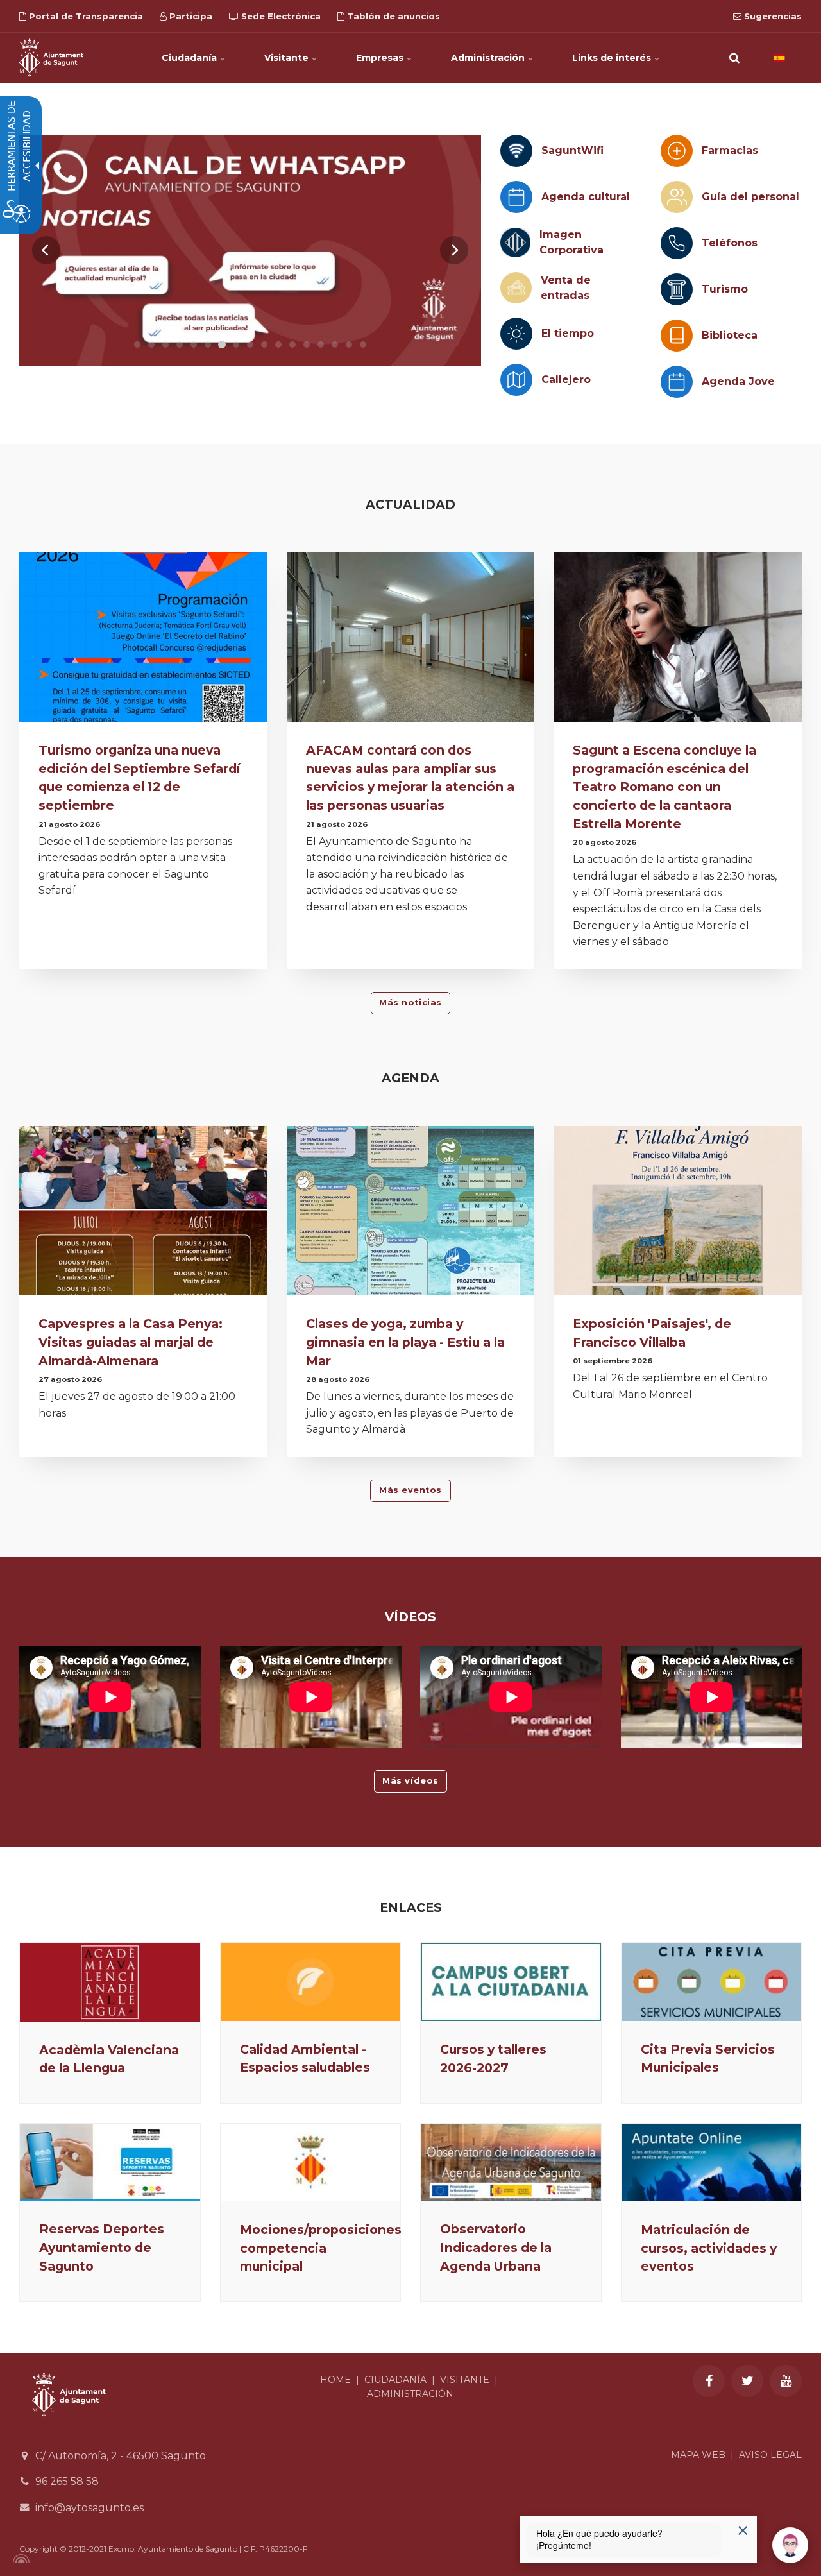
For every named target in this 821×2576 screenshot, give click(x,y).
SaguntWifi (572, 150)
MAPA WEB (698, 2455)
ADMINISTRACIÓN (410, 2394)
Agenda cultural (586, 197)
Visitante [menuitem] (288, 58)
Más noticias (410, 1002)
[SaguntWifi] (516, 151)
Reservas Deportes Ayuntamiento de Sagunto (102, 2248)
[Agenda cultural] (516, 197)
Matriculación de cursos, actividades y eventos (709, 2248)
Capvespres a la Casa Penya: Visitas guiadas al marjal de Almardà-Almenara (131, 1342)
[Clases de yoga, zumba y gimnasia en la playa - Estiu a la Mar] (411, 1213)
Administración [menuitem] (489, 58)
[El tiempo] (516, 334)
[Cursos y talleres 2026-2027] (511, 1982)
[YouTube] (786, 2381)
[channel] (250, 250)
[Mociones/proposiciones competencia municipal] (311, 2162)
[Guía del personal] (677, 197)
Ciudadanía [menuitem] (190, 58)
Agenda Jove (738, 381)
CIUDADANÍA (395, 2380)
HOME (335, 2380)
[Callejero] (516, 380)
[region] (250, 250)
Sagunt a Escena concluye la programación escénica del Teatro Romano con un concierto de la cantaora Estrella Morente (664, 787)
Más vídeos (410, 1781)
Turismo (725, 289)
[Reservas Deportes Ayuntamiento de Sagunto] (110, 2162)
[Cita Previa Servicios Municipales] (712, 1982)
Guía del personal (750, 197)
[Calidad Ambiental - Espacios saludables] (311, 1982)
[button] (734, 58)
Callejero (566, 380)
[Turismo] (677, 289)
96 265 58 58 (67, 2481)
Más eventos (410, 1490)
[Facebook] (709, 2381)
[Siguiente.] (454, 250)
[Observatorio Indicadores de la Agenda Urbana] (511, 2162)
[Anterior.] (46, 250)
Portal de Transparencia (85, 16)
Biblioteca (730, 335)
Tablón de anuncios (392, 16)
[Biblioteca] (677, 336)
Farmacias (730, 150)
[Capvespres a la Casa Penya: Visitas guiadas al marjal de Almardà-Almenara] (143, 1213)
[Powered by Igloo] (19, 2559)
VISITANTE (465, 2380)
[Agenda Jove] (677, 382)
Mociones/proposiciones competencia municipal (321, 2248)
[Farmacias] (677, 151)
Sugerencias (772, 16)
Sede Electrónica (280, 16)
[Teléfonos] (677, 243)
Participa (190, 16)
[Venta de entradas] (516, 288)
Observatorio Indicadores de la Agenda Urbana (496, 2248)
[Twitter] (747, 2381)
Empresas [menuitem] (381, 58)
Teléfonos (730, 243)
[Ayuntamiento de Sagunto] (51, 58)
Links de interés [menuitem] (613, 58)
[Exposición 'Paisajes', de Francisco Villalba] (678, 1213)
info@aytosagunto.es (89, 2508)
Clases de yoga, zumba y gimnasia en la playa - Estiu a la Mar (405, 1342)
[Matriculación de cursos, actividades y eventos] (712, 2162)
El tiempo (568, 333)
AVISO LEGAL (770, 2455)
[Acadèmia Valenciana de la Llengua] (110, 1982)
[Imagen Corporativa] (515, 243)
